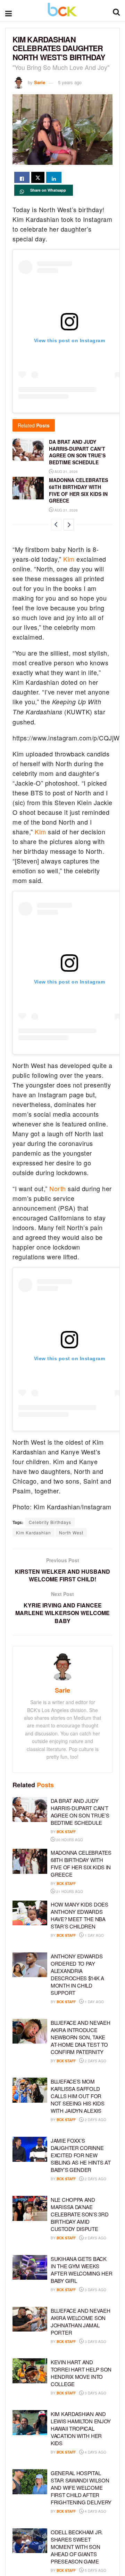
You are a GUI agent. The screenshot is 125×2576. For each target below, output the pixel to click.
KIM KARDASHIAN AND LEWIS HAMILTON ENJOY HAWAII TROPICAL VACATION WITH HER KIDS (81, 2428)
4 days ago (95, 2452)
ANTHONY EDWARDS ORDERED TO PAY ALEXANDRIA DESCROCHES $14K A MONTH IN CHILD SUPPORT (77, 1974)
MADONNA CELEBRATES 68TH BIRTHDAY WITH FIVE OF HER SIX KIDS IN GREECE (78, 490)
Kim (69, 559)
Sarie (40, 82)
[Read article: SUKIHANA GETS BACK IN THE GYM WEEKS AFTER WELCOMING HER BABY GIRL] (30, 2268)
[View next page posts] (69, 525)
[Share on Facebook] (22, 177)
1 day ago (94, 1935)
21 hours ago (69, 1892)
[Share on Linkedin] (54, 177)
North (58, 1188)
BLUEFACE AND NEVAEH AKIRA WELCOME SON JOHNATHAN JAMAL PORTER (80, 2321)
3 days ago (95, 2290)
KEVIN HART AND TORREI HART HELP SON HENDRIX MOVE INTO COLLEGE (81, 2373)
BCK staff (66, 1832)
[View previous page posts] (56, 525)
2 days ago (95, 2061)
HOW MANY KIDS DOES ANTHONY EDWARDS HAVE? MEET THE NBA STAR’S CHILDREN (80, 1915)
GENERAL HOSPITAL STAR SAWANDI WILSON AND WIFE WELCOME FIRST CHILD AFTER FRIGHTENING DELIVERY (81, 2487)
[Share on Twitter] (38, 177)
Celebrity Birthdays (50, 1522)
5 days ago (95, 2570)
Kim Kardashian (34, 1532)
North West (71, 1532)
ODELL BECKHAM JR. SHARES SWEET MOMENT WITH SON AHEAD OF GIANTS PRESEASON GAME (77, 2547)
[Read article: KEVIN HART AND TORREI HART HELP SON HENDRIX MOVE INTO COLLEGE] (30, 2371)
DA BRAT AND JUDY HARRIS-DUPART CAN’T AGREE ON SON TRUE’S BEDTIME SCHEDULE (77, 452)
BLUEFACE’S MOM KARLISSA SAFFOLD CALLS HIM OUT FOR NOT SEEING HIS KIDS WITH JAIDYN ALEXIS (77, 2096)
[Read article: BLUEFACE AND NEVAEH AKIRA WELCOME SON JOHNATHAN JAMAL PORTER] (30, 2319)
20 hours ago (69, 1840)
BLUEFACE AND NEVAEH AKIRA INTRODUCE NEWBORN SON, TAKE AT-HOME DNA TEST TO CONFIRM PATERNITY (80, 2037)
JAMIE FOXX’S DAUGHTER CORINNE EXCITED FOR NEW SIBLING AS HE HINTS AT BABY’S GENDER (81, 2155)
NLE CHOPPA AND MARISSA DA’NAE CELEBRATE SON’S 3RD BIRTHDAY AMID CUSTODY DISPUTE (80, 2214)
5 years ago (70, 82)
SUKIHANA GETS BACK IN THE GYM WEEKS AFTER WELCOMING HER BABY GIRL (81, 2270)
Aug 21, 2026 (66, 472)
